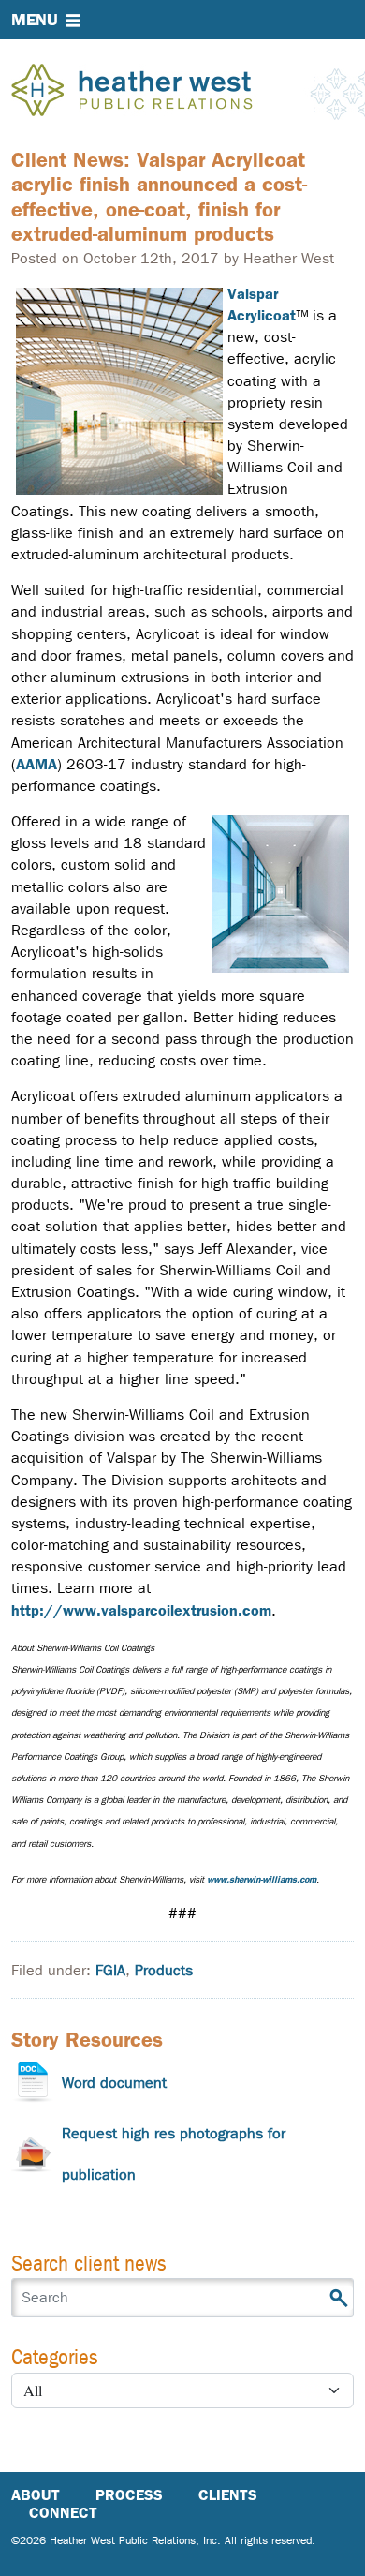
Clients (228, 2495)
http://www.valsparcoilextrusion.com (141, 1610)
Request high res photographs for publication (174, 2154)
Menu (35, 20)
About (36, 2495)
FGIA (110, 1970)
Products (164, 1970)
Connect (63, 2513)
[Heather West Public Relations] (163, 92)
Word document (114, 2083)
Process (129, 2495)
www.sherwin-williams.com (262, 1879)
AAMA (36, 764)
